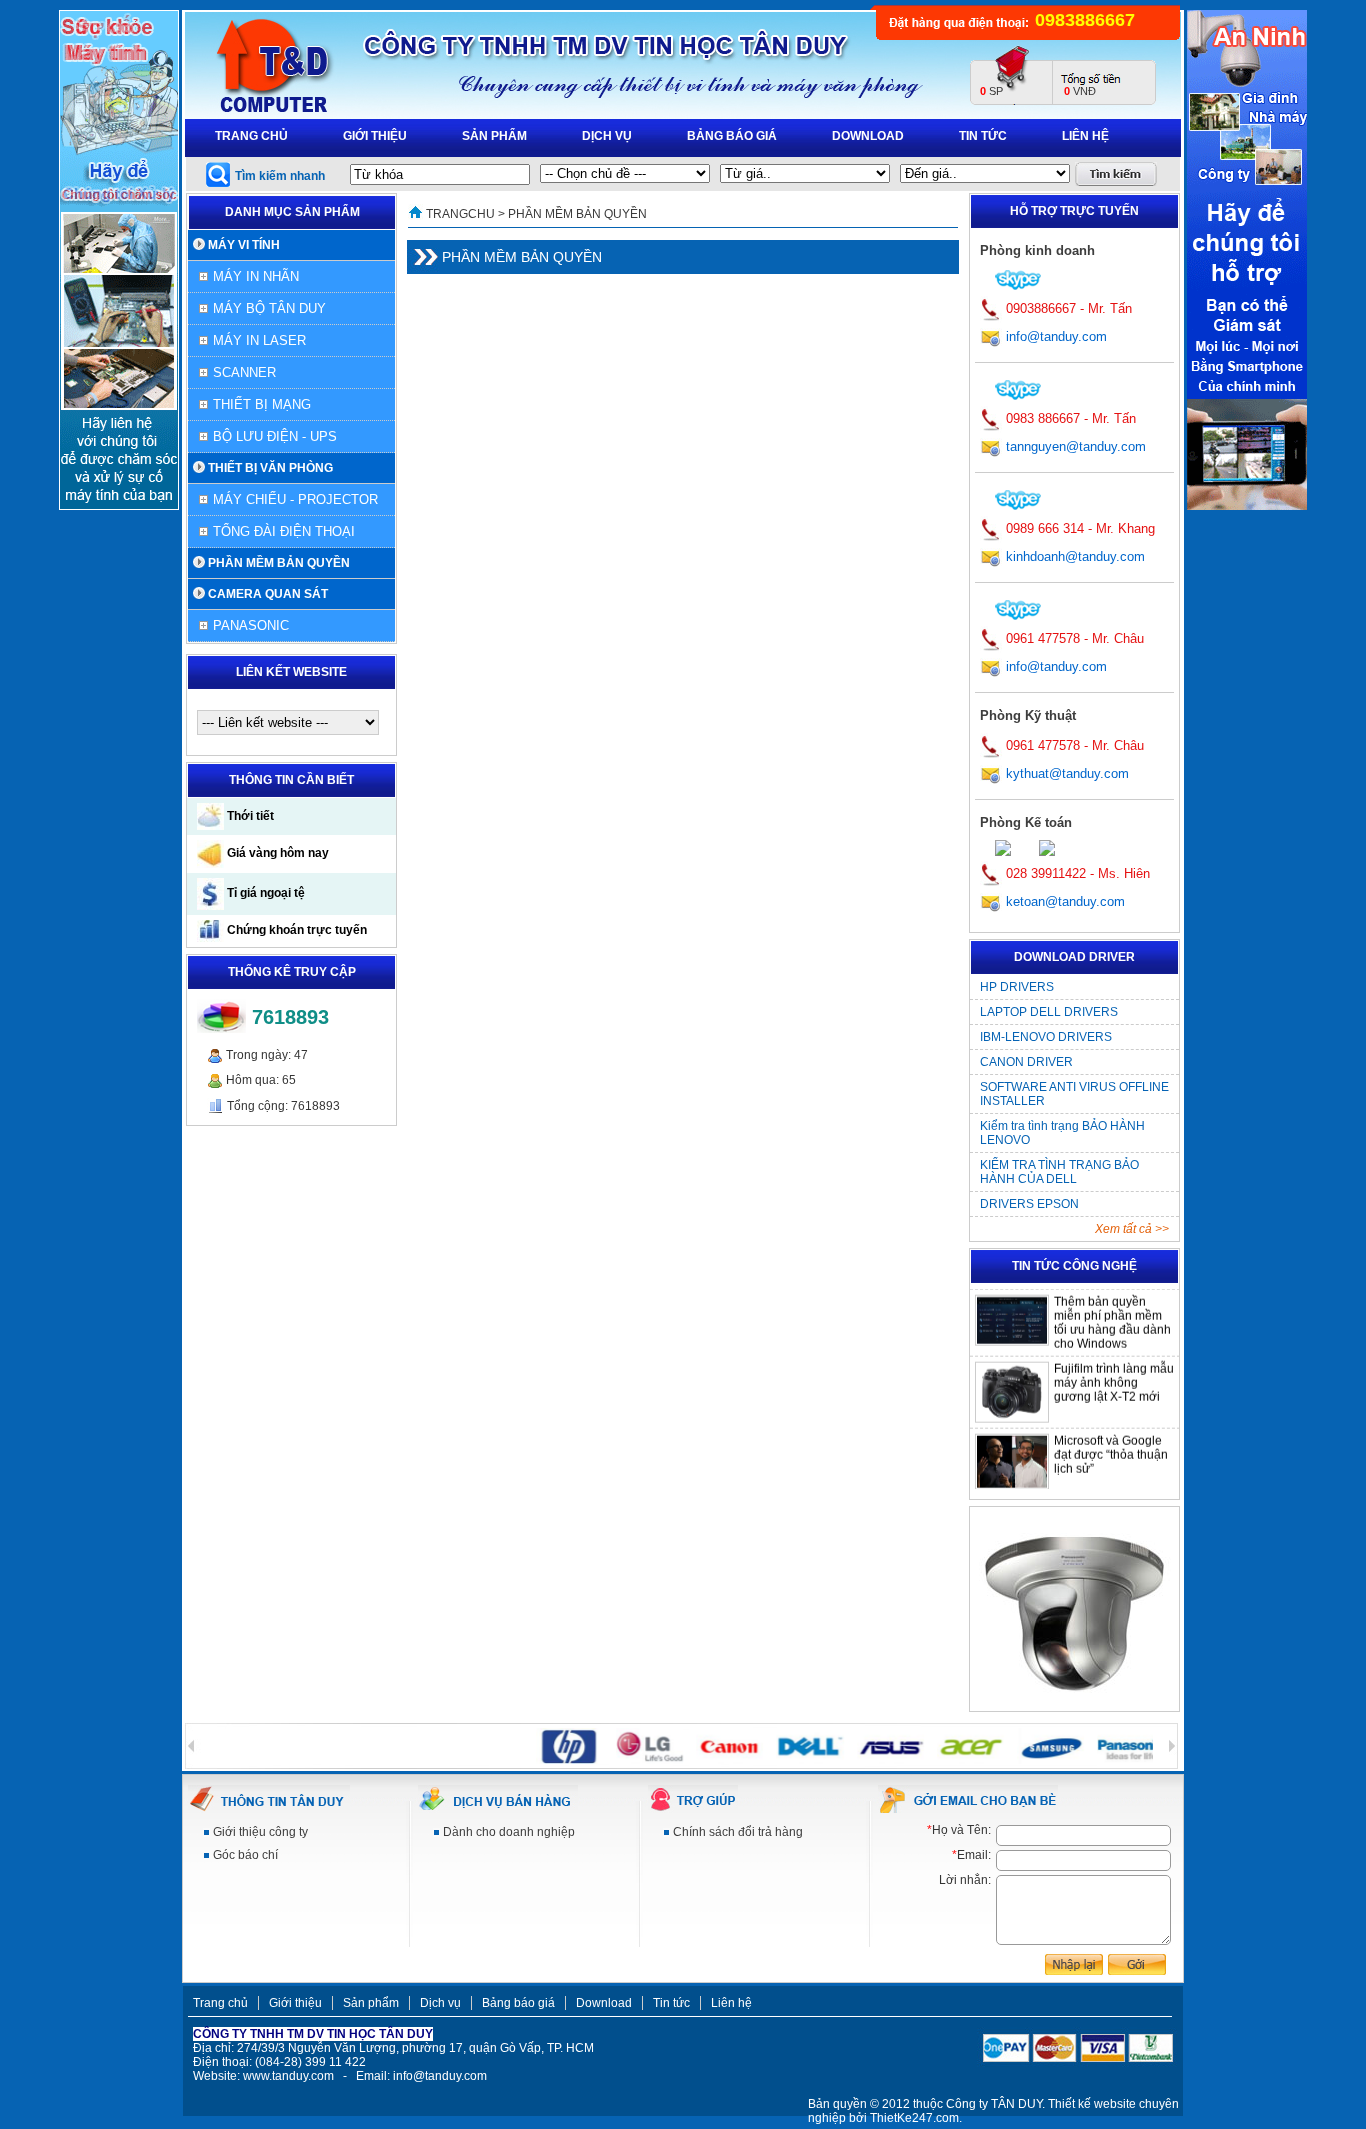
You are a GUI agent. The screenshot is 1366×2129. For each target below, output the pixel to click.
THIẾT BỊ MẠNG (262, 404)
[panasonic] (1103, 1745)
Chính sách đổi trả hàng (738, 1832)
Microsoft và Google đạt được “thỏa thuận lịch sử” (1111, 1439)
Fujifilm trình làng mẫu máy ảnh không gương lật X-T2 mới (1114, 1367)
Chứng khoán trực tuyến (295, 930)
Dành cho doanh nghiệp (509, 1832)
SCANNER (244, 372)
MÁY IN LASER (259, 340)
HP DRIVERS (1017, 987)
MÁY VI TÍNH (244, 245)
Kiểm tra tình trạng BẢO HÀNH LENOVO (1062, 1133)
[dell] (782, 1745)
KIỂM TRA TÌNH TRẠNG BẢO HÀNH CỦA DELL (1059, 1172)
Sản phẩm (494, 136)
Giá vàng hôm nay (276, 853)
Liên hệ (1085, 136)
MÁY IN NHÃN (256, 276)
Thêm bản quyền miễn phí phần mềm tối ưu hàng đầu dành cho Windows (1112, 1307)
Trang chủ (251, 136)
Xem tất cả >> (1132, 1229)
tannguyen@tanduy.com (1076, 446)
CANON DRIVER (1026, 1062)
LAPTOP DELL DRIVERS (1049, 1012)
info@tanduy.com (1056, 336)
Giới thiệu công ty (260, 1832)
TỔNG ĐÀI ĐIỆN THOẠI (284, 531)
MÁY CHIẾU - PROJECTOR (295, 499)
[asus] (863, 1745)
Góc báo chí (245, 1855)
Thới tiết (249, 816)
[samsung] (1023, 1745)
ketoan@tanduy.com (1065, 901)
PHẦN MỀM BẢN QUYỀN (279, 563)
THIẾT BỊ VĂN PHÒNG (270, 468)
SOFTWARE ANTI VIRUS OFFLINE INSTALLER (1074, 1094)
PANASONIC (251, 625)
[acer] (943, 1745)
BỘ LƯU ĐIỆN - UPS (275, 436)
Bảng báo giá (732, 136)
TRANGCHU (460, 214)
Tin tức (983, 136)
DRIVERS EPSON (1029, 1204)
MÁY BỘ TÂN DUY (269, 308)
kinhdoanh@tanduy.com (1075, 556)
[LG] (622, 1745)
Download (868, 136)
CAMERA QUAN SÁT (268, 594)
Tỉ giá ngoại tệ (264, 893)
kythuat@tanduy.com (1065, 773)
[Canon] (702, 1745)
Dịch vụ (607, 136)
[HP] (542, 1745)
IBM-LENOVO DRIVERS (1046, 1037)
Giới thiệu (375, 136)
